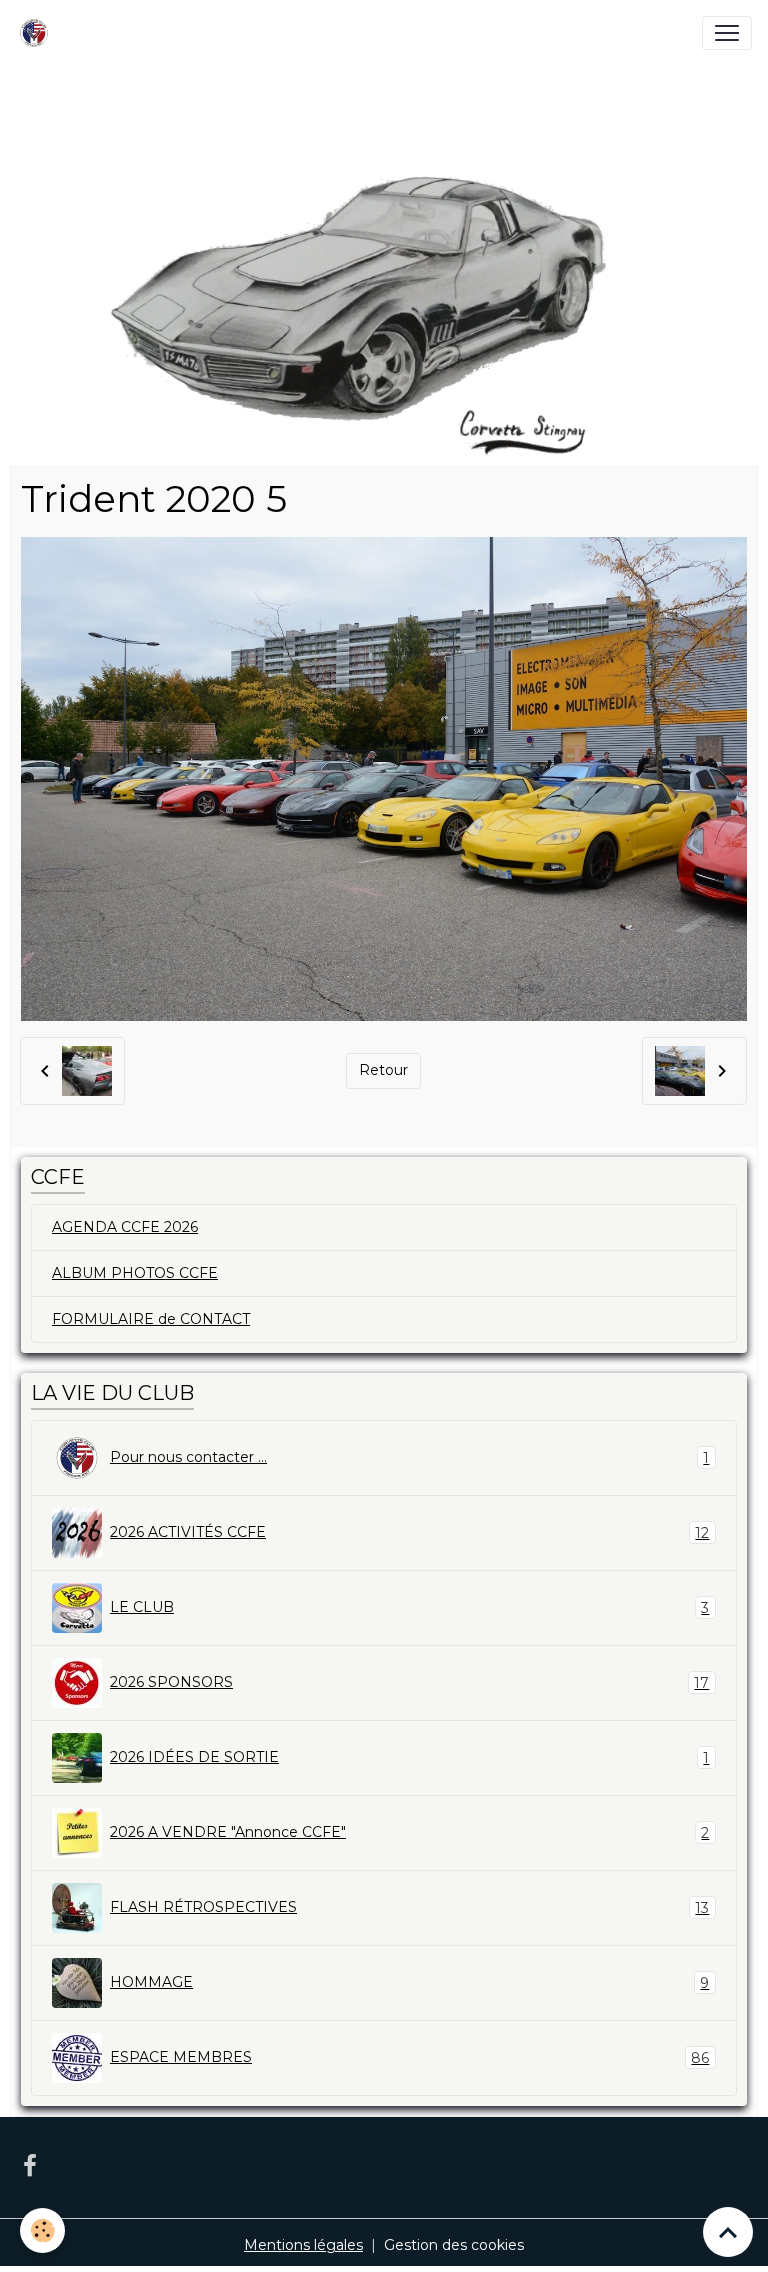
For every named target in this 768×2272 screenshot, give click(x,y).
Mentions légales (303, 2245)
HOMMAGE (409, 1982)
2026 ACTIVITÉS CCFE (409, 1532)
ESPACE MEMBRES (409, 2057)
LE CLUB (409, 1607)
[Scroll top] (728, 2232)
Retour (383, 1070)
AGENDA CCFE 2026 (125, 1227)
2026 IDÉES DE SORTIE (409, 1757)
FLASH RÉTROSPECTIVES (409, 1907)
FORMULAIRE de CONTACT (151, 1319)
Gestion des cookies (454, 2245)
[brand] (38, 33)
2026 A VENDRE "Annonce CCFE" (409, 1832)
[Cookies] (42, 2230)
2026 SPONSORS (409, 1682)
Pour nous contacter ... (409, 1457)
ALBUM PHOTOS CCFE (135, 1273)
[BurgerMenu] (727, 33)
